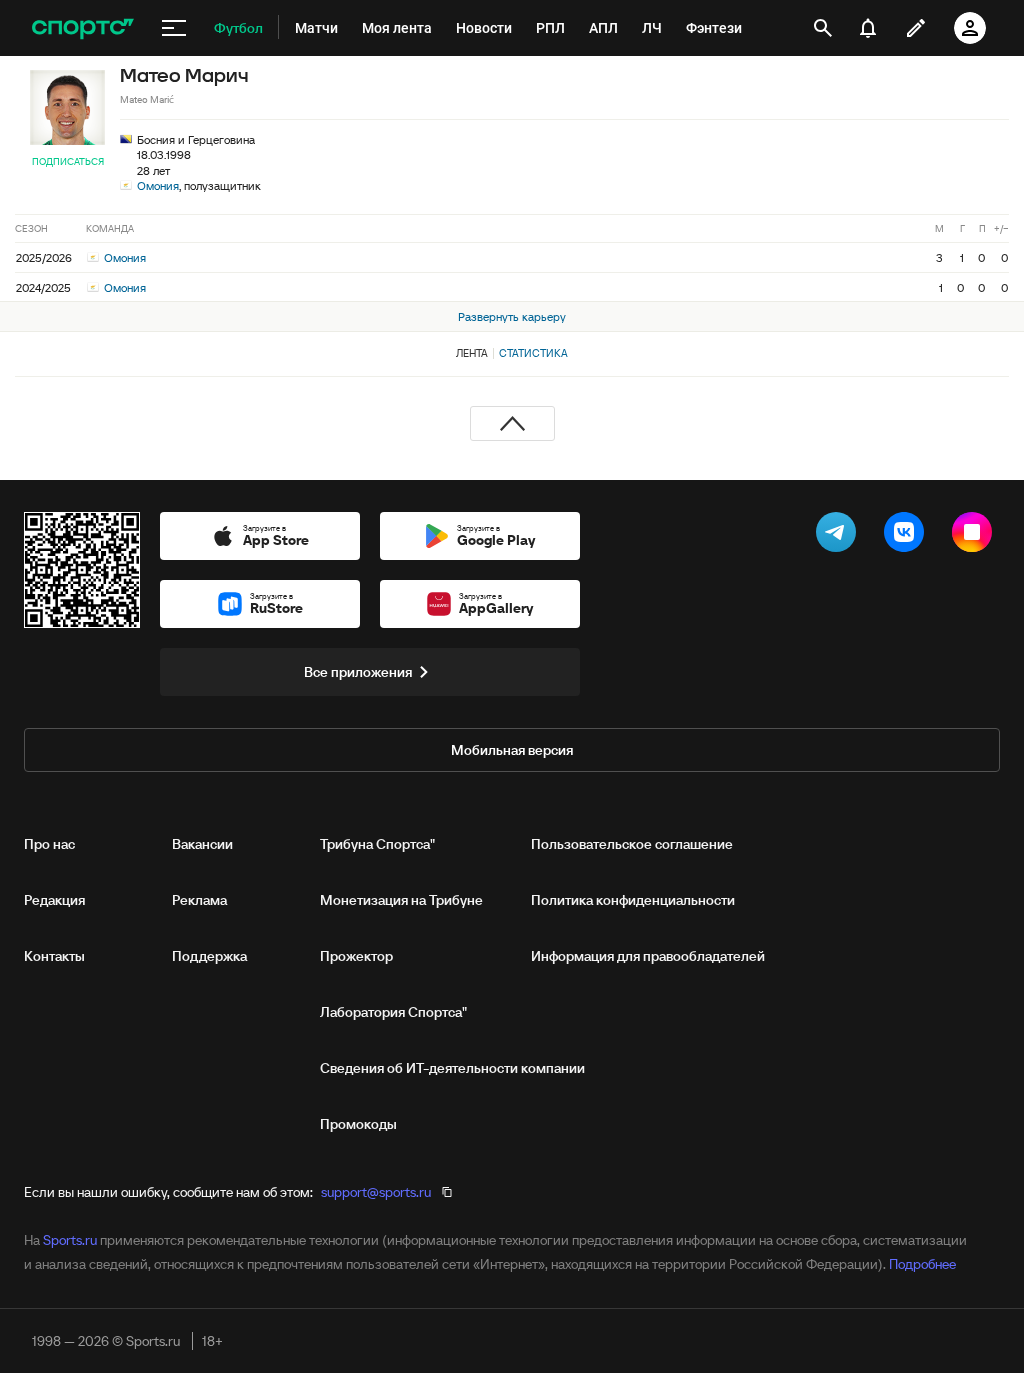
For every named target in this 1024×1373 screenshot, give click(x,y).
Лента (472, 353)
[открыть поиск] (823, 28)
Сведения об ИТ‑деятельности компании (452, 1068)
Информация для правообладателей (648, 956)
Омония (158, 185)
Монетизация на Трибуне (401, 900)
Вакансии (202, 844)
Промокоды (358, 1124)
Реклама (199, 900)
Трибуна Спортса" (377, 844)
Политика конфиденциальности (633, 900)
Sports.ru (70, 1240)
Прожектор (356, 956)
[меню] (174, 28)
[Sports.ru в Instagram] (976, 536)
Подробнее (922, 1264)
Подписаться (68, 161)
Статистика (533, 353)
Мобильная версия (512, 750)
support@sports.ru (376, 1192)
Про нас (49, 844)
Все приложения (358, 672)
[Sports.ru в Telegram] (840, 536)
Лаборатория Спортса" (393, 1012)
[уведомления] (868, 28)
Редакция (54, 900)
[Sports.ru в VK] (908, 536)
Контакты (54, 956)
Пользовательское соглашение (632, 844)
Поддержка (209, 956)
